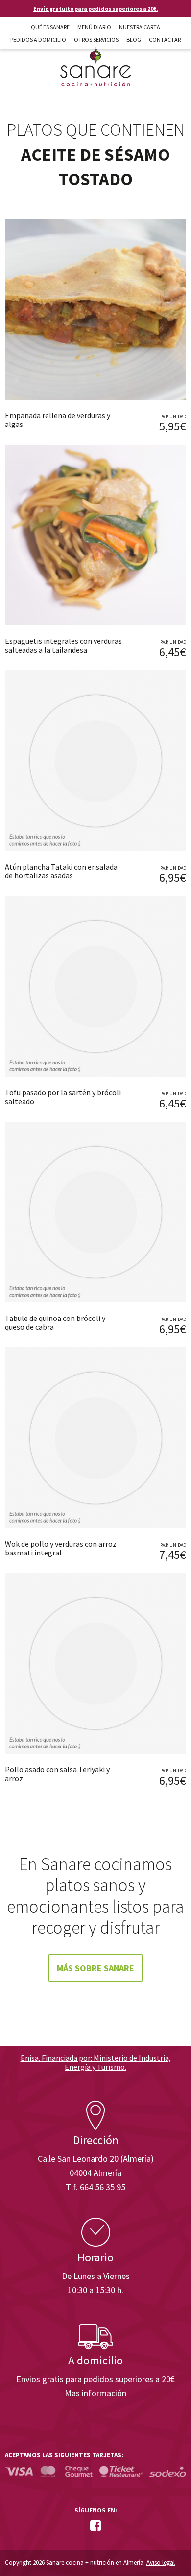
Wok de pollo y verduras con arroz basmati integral (61, 1548)
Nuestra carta (140, 27)
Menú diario (94, 27)
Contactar (165, 39)
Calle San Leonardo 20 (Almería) (96, 2159)
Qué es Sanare (50, 27)
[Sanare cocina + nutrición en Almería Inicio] (96, 58)
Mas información (95, 2393)
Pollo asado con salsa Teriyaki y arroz (57, 1774)
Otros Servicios (96, 39)
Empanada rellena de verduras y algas (58, 420)
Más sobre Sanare (95, 1968)
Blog (134, 39)
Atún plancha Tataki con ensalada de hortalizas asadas (61, 871)
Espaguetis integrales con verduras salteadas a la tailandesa (63, 645)
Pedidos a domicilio (38, 39)
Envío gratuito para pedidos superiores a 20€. (96, 9)
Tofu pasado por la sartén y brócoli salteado (63, 1097)
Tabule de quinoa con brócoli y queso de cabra (55, 1322)
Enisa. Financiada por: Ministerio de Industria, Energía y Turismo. (96, 2062)
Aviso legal (161, 2563)
